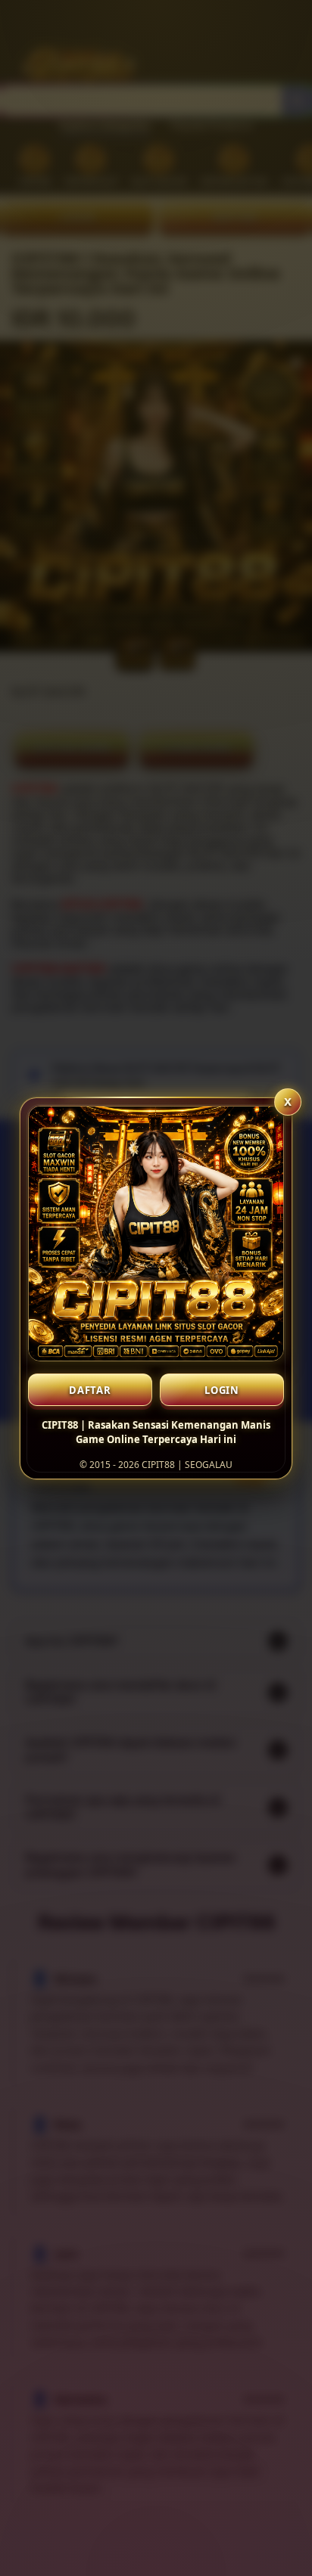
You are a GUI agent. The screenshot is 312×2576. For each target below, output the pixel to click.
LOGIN (222, 1390)
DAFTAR (90, 1390)
